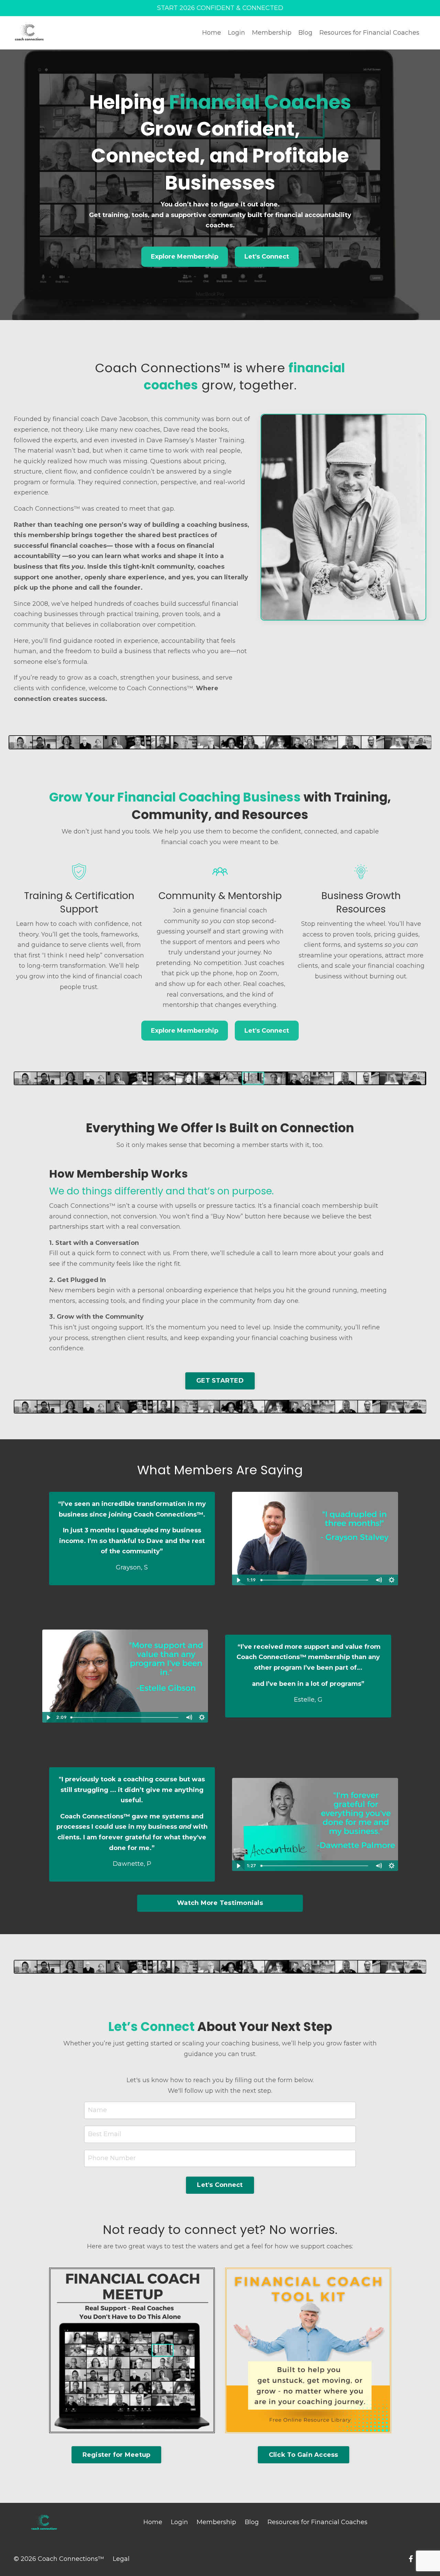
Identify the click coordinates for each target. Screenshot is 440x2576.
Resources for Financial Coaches (369, 33)
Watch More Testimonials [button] (220, 1903)
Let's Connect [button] (220, 2185)
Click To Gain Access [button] (304, 2455)
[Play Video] (238, 1580)
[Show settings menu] (392, 1580)
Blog (305, 33)
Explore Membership (185, 257)
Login (236, 33)
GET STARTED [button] (220, 1381)
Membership (272, 33)
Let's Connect (267, 257)
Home (212, 33)
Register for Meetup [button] (117, 2455)
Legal (121, 2559)
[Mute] (379, 1580)
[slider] (315, 1580)
